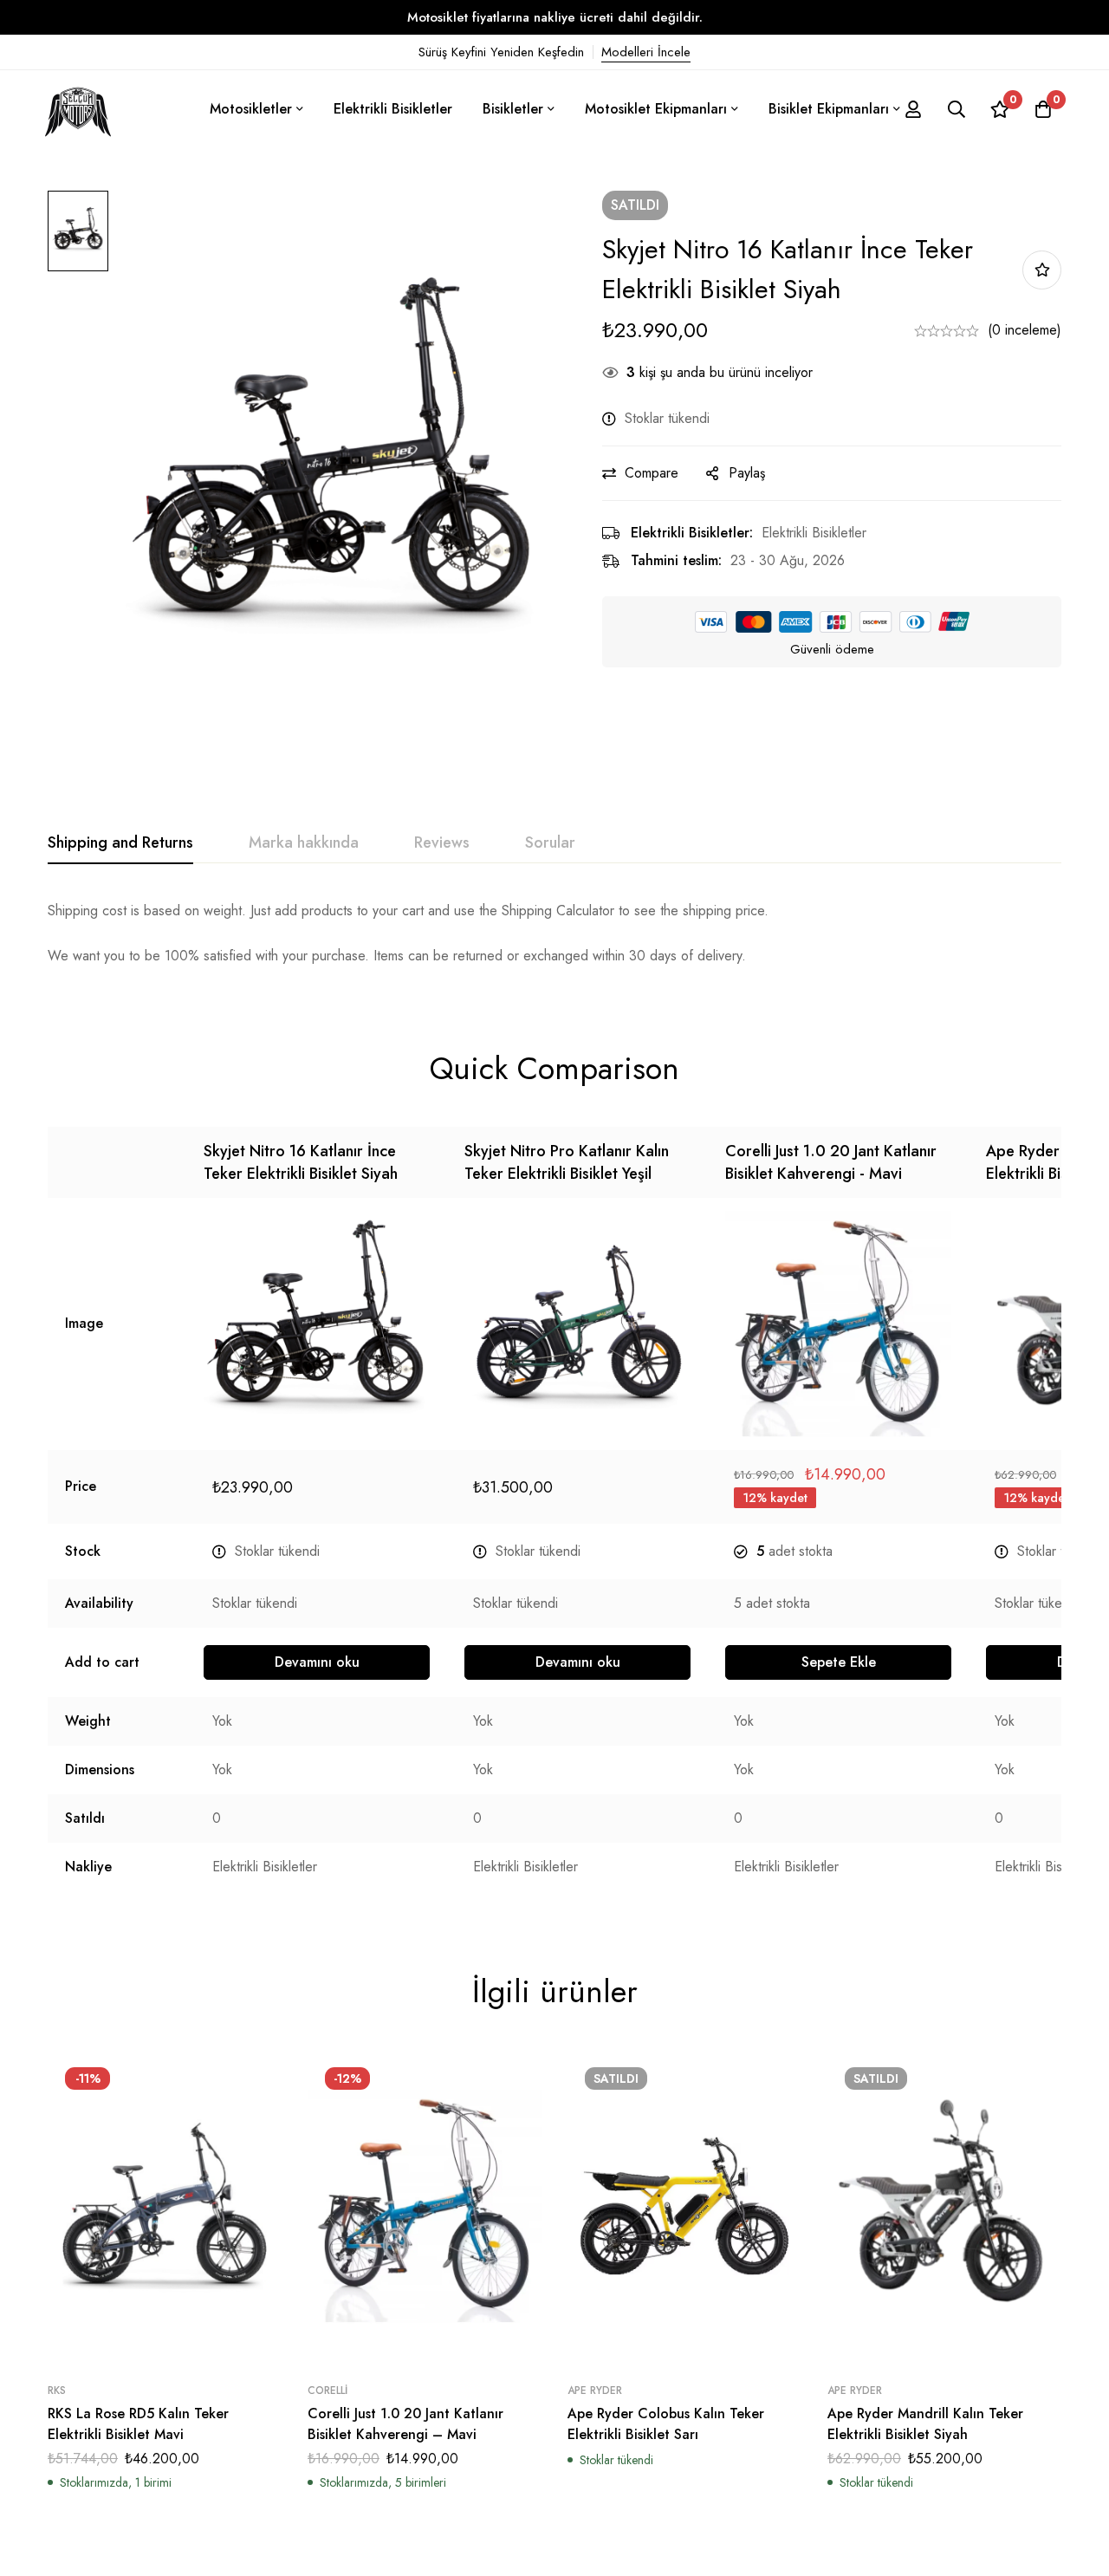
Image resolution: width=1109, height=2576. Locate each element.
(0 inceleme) (1025, 330)
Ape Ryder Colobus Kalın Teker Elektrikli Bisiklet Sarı (666, 2424)
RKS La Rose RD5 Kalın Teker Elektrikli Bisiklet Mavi (138, 2424)
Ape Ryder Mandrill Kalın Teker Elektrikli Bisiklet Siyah (925, 2424)
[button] (838, 1662)
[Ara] (957, 109)
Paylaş (747, 473)
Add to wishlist (1042, 270)
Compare (652, 473)
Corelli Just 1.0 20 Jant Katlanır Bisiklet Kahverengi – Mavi (405, 2424)
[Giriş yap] (913, 109)
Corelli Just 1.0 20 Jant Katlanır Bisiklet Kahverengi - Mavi (831, 1162)
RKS (57, 2391)
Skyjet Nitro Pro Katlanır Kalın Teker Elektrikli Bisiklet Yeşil (567, 1162)
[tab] (120, 843)
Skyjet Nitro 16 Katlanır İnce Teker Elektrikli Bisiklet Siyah (301, 1162)
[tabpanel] (554, 933)
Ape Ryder (595, 2391)
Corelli (328, 2391)
